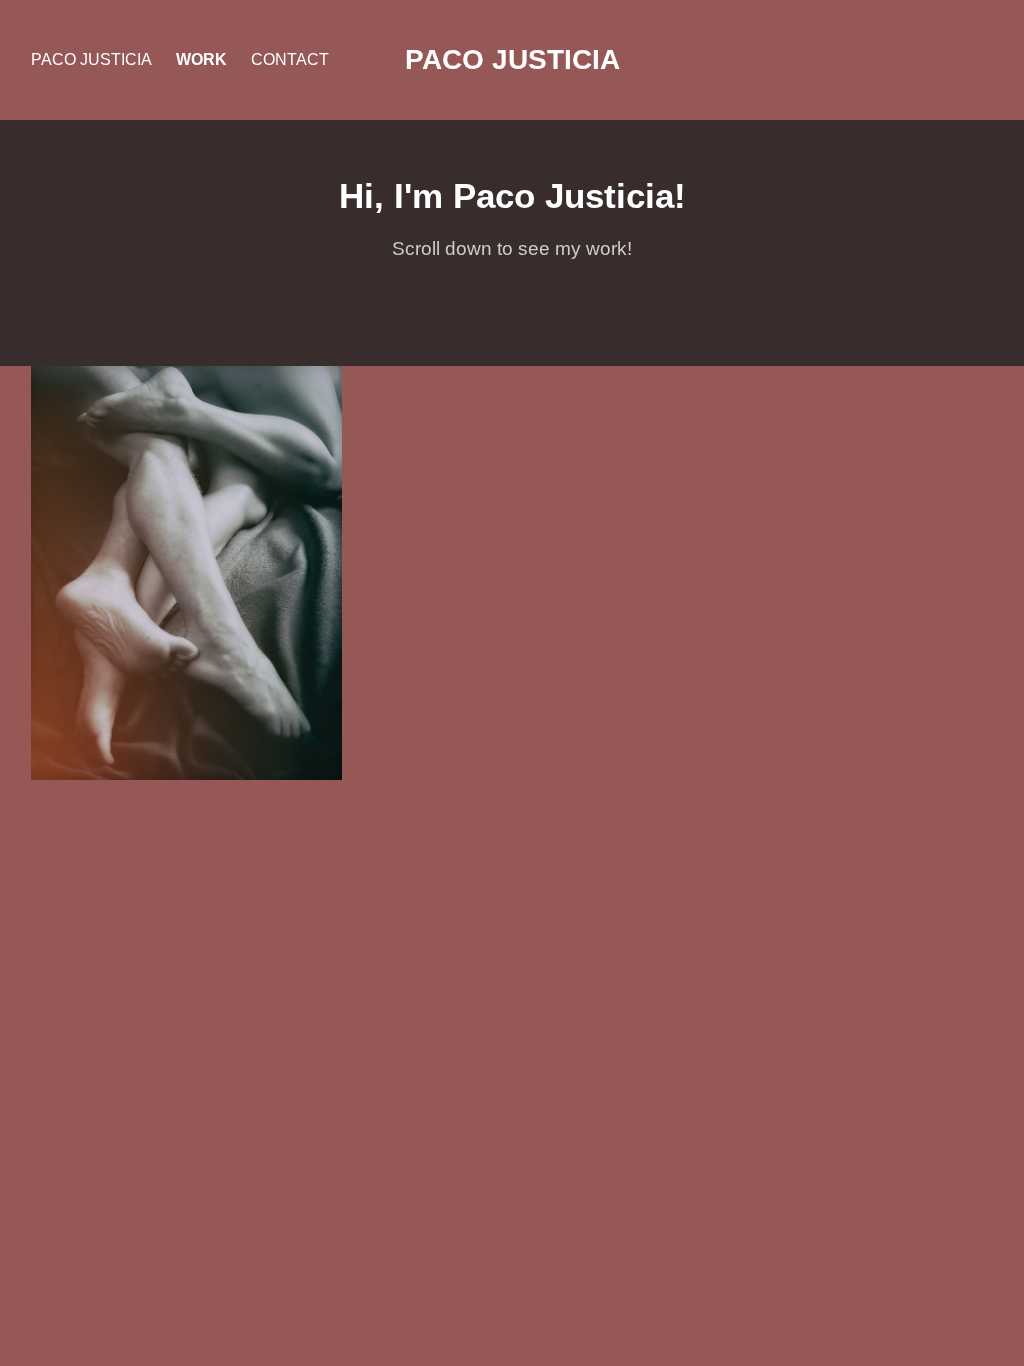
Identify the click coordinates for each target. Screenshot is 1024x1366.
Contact (290, 59)
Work (201, 59)
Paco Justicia (91, 59)
